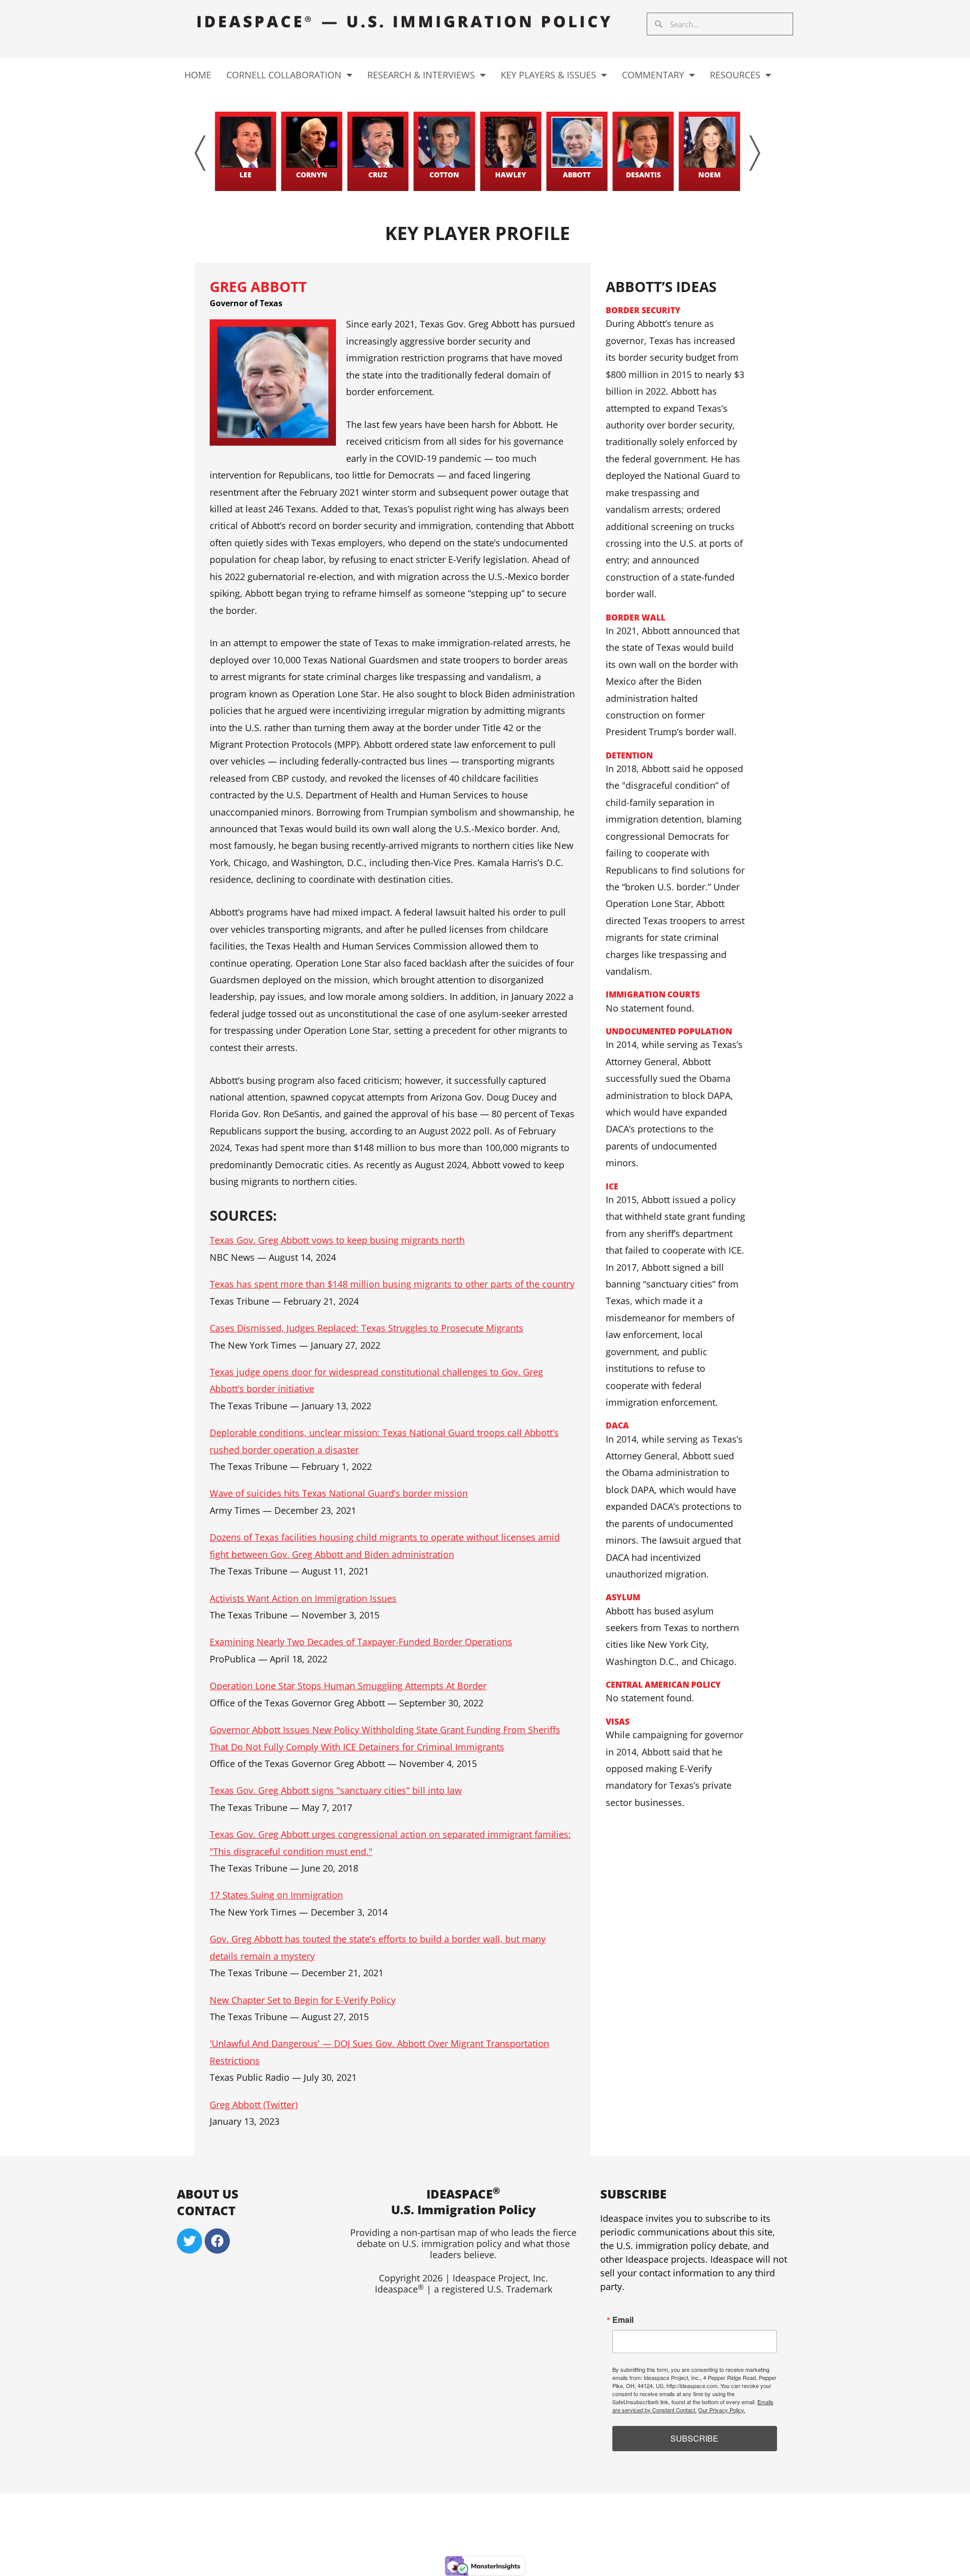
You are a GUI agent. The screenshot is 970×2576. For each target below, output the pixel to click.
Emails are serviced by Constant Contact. (693, 2406)
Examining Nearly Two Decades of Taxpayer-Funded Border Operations (361, 1642)
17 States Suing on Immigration (276, 1895)
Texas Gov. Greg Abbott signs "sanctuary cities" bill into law (336, 1790)
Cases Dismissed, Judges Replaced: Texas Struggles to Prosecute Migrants (367, 1328)
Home (198, 75)
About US (208, 2194)
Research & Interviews (421, 75)
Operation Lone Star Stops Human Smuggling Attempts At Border (348, 1686)
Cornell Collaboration (284, 75)
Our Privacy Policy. (722, 2410)
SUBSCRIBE (694, 2438)
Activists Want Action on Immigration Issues (303, 1598)
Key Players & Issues (548, 75)
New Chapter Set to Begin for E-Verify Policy (303, 2000)
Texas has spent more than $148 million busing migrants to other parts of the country (392, 1284)
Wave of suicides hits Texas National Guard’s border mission (339, 1493)
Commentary (653, 75)
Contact (206, 2210)
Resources (735, 75)
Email (623, 2320)
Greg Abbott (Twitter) (254, 2105)
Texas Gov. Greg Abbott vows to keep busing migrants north (337, 1240)
